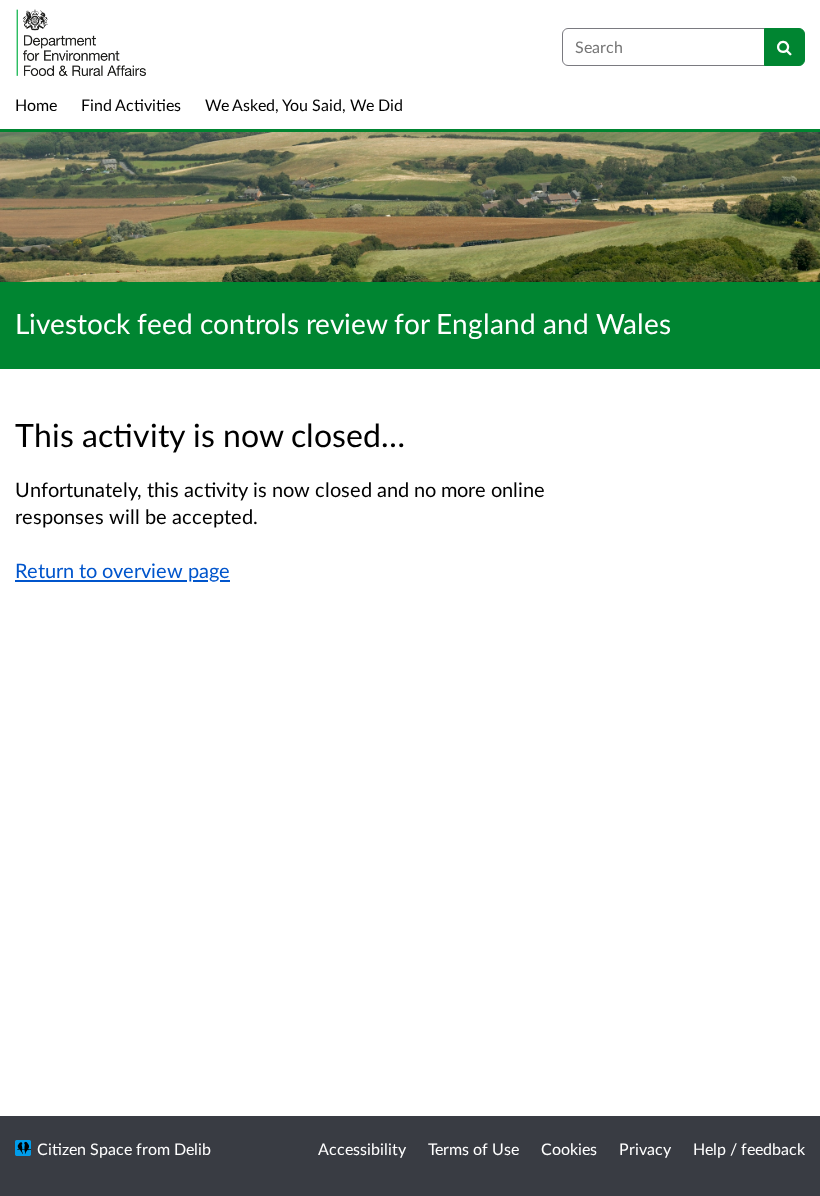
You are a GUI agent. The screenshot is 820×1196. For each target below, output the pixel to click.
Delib (192, 1148)
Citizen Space (84, 1148)
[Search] (784, 47)
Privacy (645, 1148)
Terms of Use (473, 1148)
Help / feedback (749, 1148)
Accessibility (362, 1148)
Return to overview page (122, 570)
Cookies (569, 1148)
